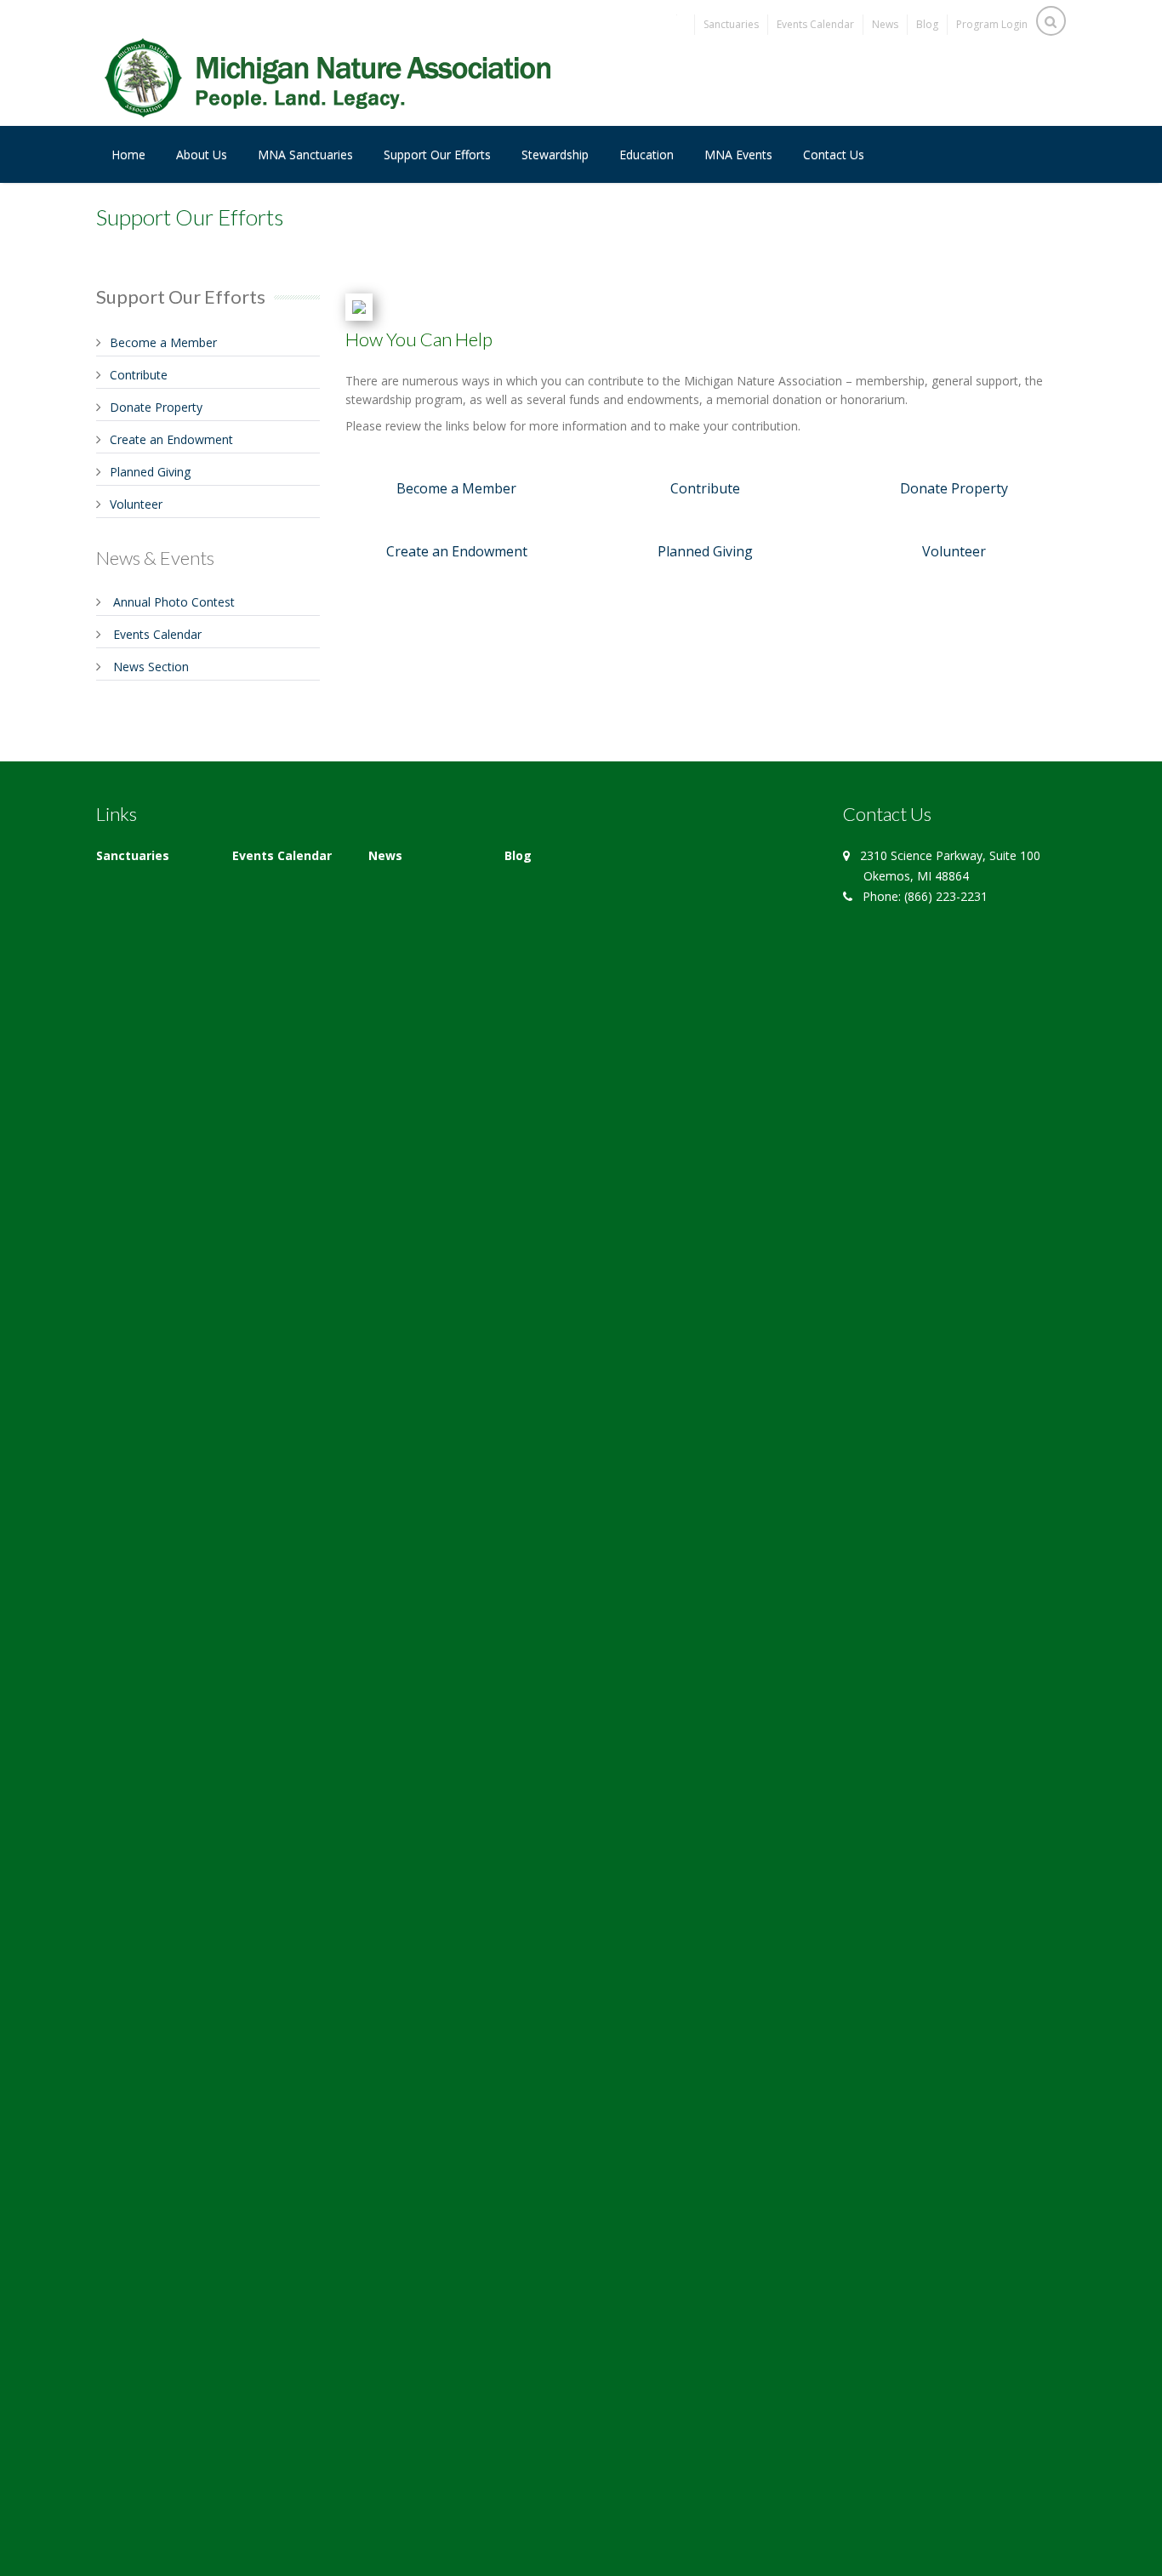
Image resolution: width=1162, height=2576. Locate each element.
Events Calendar (815, 24)
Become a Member (163, 342)
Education (647, 154)
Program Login (992, 24)
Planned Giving (150, 472)
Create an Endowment (171, 439)
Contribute (139, 375)
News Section (151, 667)
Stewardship (555, 154)
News (885, 24)
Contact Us (834, 154)
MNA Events (738, 154)
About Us (202, 154)
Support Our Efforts (437, 154)
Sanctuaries (731, 24)
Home (128, 154)
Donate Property (156, 407)
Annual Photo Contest (174, 602)
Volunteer (136, 504)
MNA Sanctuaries (305, 154)
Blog (927, 24)
